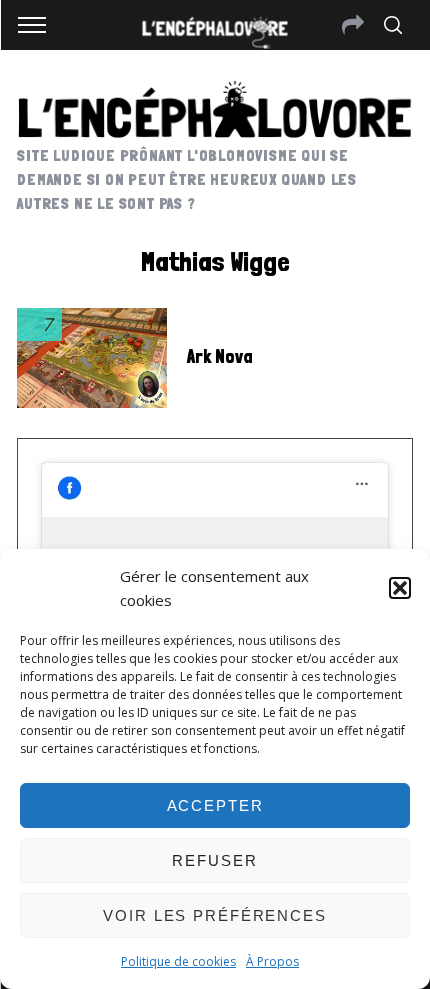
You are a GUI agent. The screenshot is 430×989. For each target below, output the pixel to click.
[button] (400, 588)
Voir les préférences (215, 915)
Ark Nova (220, 356)
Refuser (214, 860)
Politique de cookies (178, 961)
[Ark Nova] (92, 358)
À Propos (272, 961)
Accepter (215, 805)
